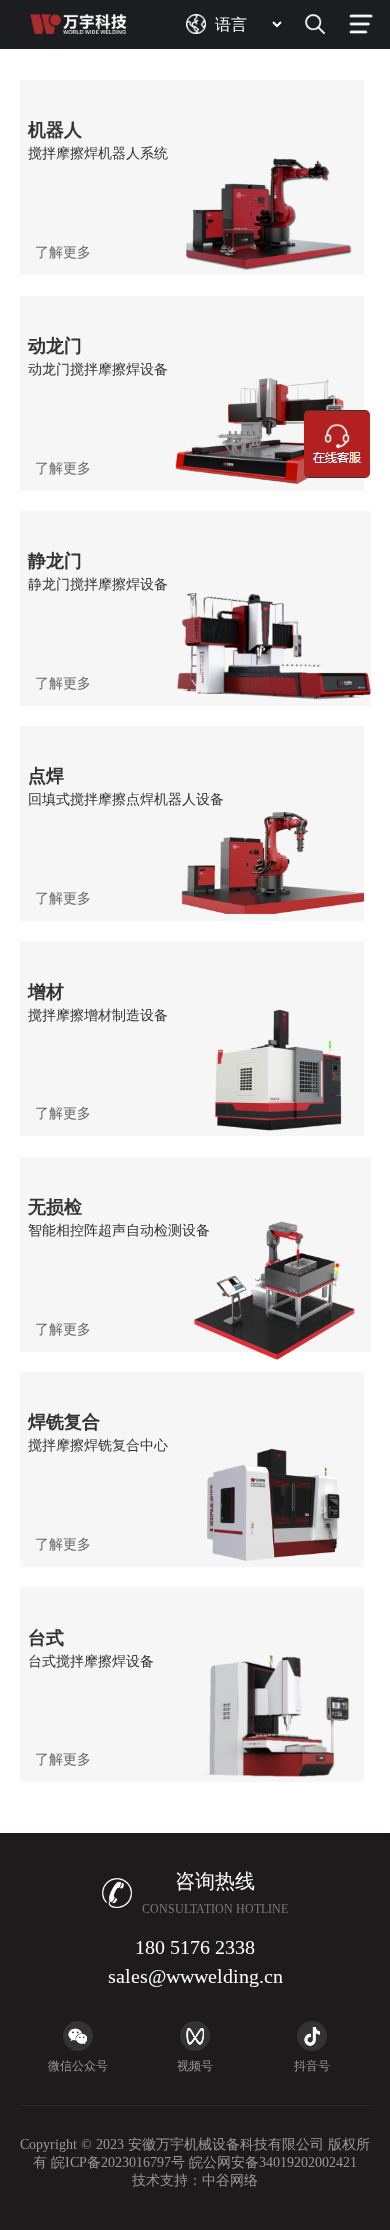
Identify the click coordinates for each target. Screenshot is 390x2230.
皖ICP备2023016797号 (118, 2162)
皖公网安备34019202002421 (273, 2162)
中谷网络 (230, 2180)
